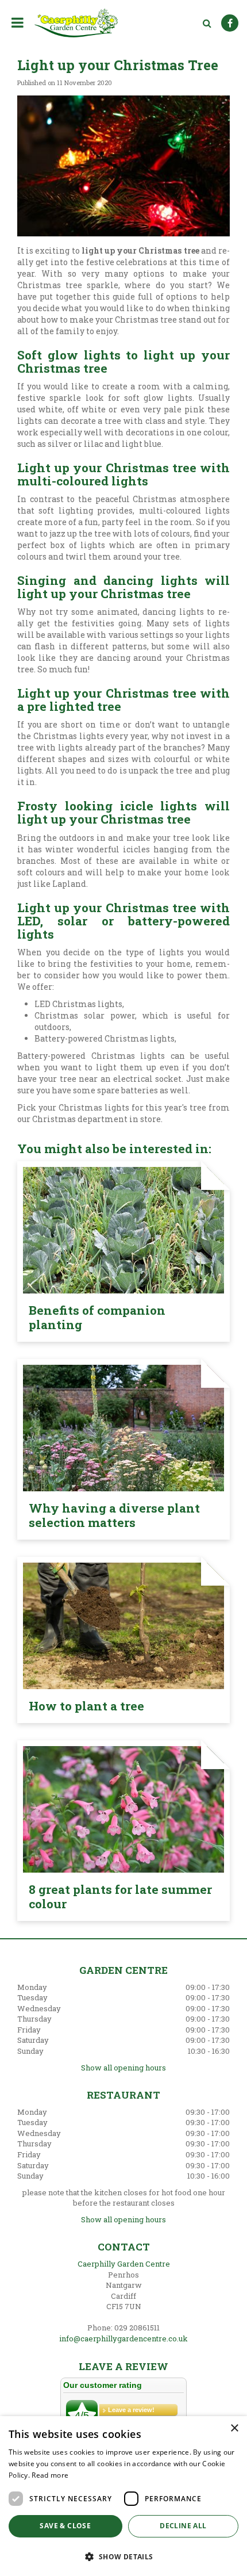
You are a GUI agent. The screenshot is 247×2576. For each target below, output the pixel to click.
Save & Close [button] (65, 2526)
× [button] (234, 2428)
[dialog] (123, 2496)
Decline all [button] (183, 2526)
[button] (123, 2556)
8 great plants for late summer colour (120, 1896)
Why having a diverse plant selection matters (114, 1515)
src (207, 23)
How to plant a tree (86, 1706)
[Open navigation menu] (20, 22)
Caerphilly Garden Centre (124, 2264)
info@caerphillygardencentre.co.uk (123, 2338)
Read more (50, 2475)
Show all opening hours (123, 2068)
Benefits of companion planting (97, 1317)
